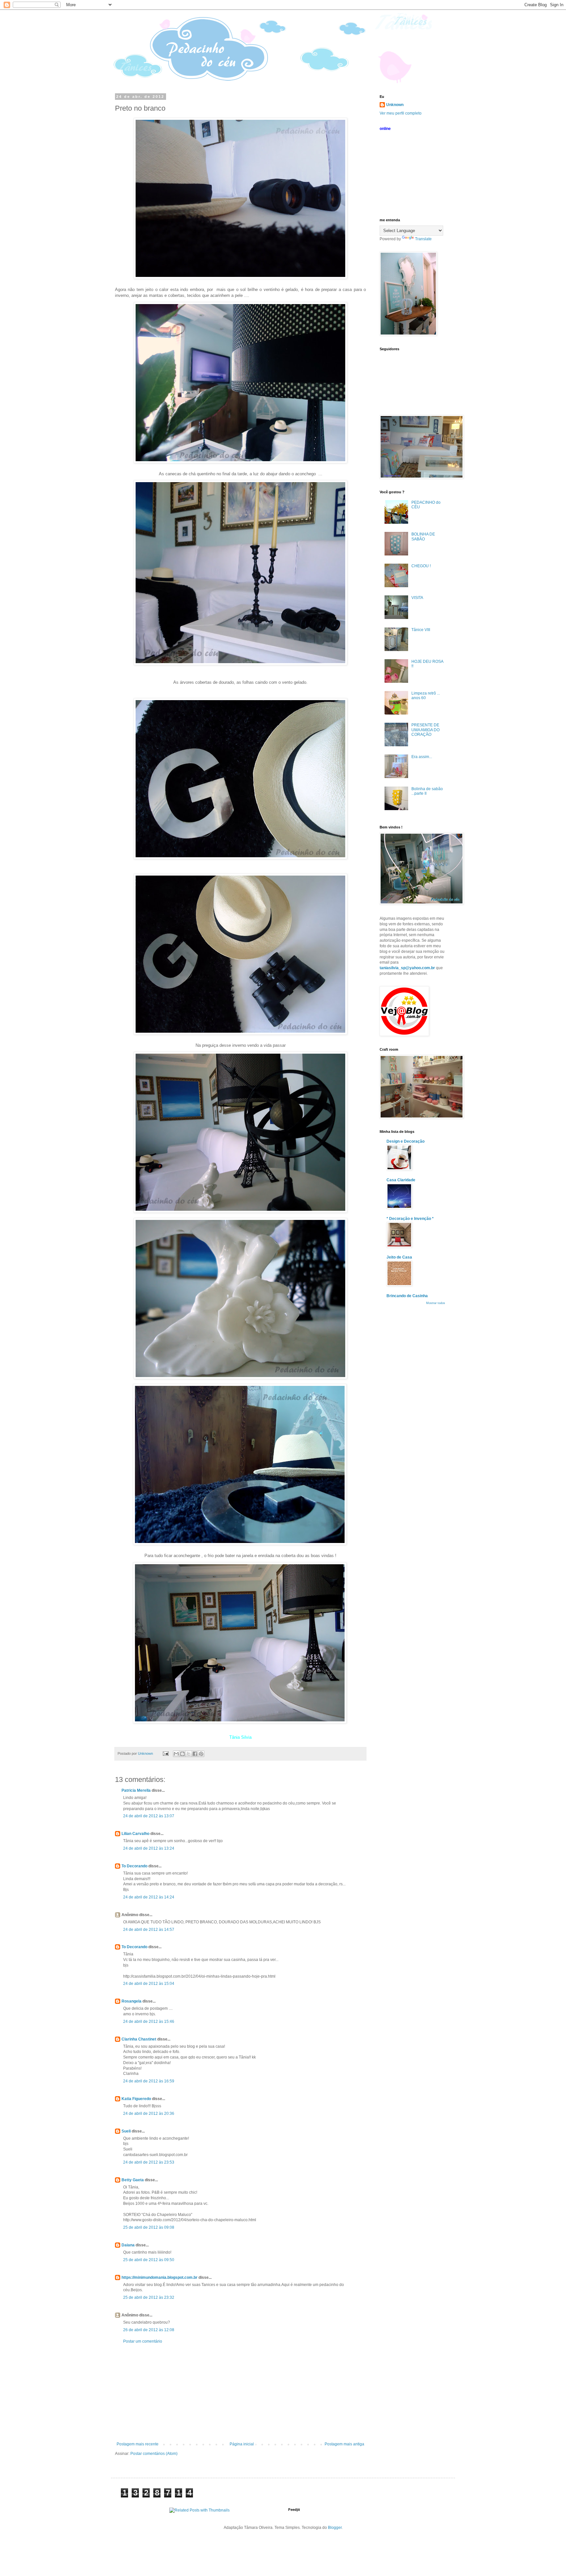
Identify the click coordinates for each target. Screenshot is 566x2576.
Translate (423, 239)
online (385, 129)
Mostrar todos (436, 1303)
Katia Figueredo (136, 2099)
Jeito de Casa (399, 1257)
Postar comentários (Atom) (154, 2454)
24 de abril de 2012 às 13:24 (149, 1848)
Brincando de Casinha (407, 1296)
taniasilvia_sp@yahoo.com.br (407, 968)
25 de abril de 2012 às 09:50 (149, 2260)
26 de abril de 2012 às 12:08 (149, 2330)
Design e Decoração (406, 1141)
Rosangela (132, 2001)
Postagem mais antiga (344, 2444)
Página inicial (242, 2444)
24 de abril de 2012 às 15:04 (149, 1984)
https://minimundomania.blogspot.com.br (160, 2277)
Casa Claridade (401, 1180)
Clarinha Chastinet (139, 2039)
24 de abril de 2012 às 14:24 (149, 1897)
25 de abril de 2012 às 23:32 (149, 2297)
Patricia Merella (136, 1790)
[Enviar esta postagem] (165, 1753)
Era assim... (422, 757)
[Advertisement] (240, 2393)
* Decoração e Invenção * (410, 1219)
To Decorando (134, 1866)
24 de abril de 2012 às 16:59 (149, 2081)
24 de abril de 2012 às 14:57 (149, 1930)
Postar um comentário (143, 2341)
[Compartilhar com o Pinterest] (201, 1754)
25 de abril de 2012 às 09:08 (149, 2227)
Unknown (395, 105)
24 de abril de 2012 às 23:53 (149, 2162)
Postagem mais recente (138, 2444)
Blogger (335, 2528)
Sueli (126, 2131)
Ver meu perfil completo (401, 113)
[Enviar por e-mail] (176, 1754)
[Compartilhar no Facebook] (195, 1754)
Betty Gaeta (133, 2180)
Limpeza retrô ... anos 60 (426, 696)
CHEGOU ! (421, 566)
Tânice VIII (421, 630)
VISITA (417, 598)
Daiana (128, 2245)
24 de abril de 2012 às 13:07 (149, 1816)
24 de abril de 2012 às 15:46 (149, 2022)
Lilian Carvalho (135, 1834)
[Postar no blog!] (182, 1754)
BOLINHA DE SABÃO (423, 536)
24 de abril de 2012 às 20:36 (149, 2113)
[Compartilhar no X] (189, 1754)
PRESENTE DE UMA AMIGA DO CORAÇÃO (425, 730)
